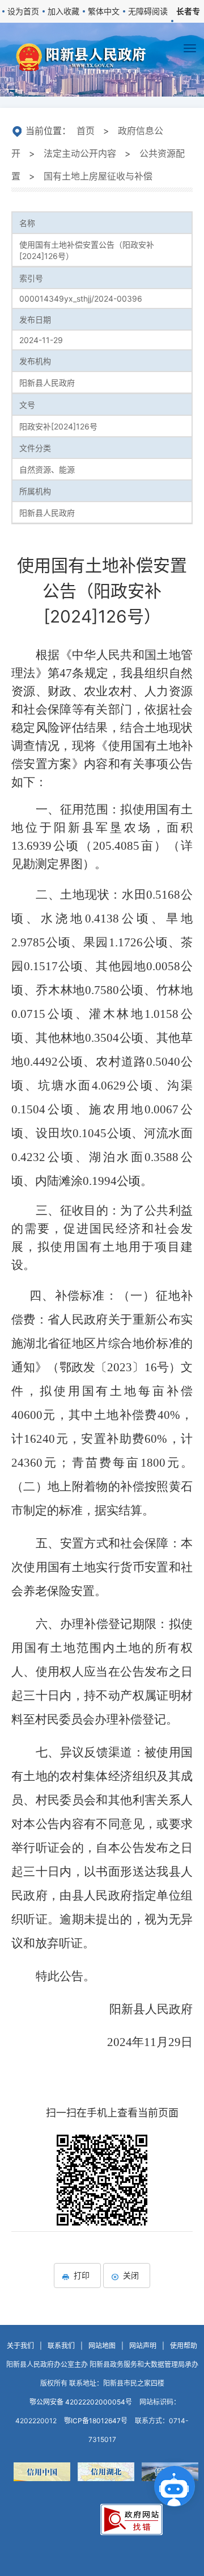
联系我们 (61, 2346)
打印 (82, 2275)
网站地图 (102, 2346)
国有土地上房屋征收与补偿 (98, 176)
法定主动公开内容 (80, 153)
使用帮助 (184, 2346)
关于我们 (20, 2346)
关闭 (131, 2275)
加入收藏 (63, 11)
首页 (86, 131)
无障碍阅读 (148, 11)
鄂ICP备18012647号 (96, 2421)
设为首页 (23, 11)
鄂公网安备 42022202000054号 (81, 2402)
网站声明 (143, 2346)
